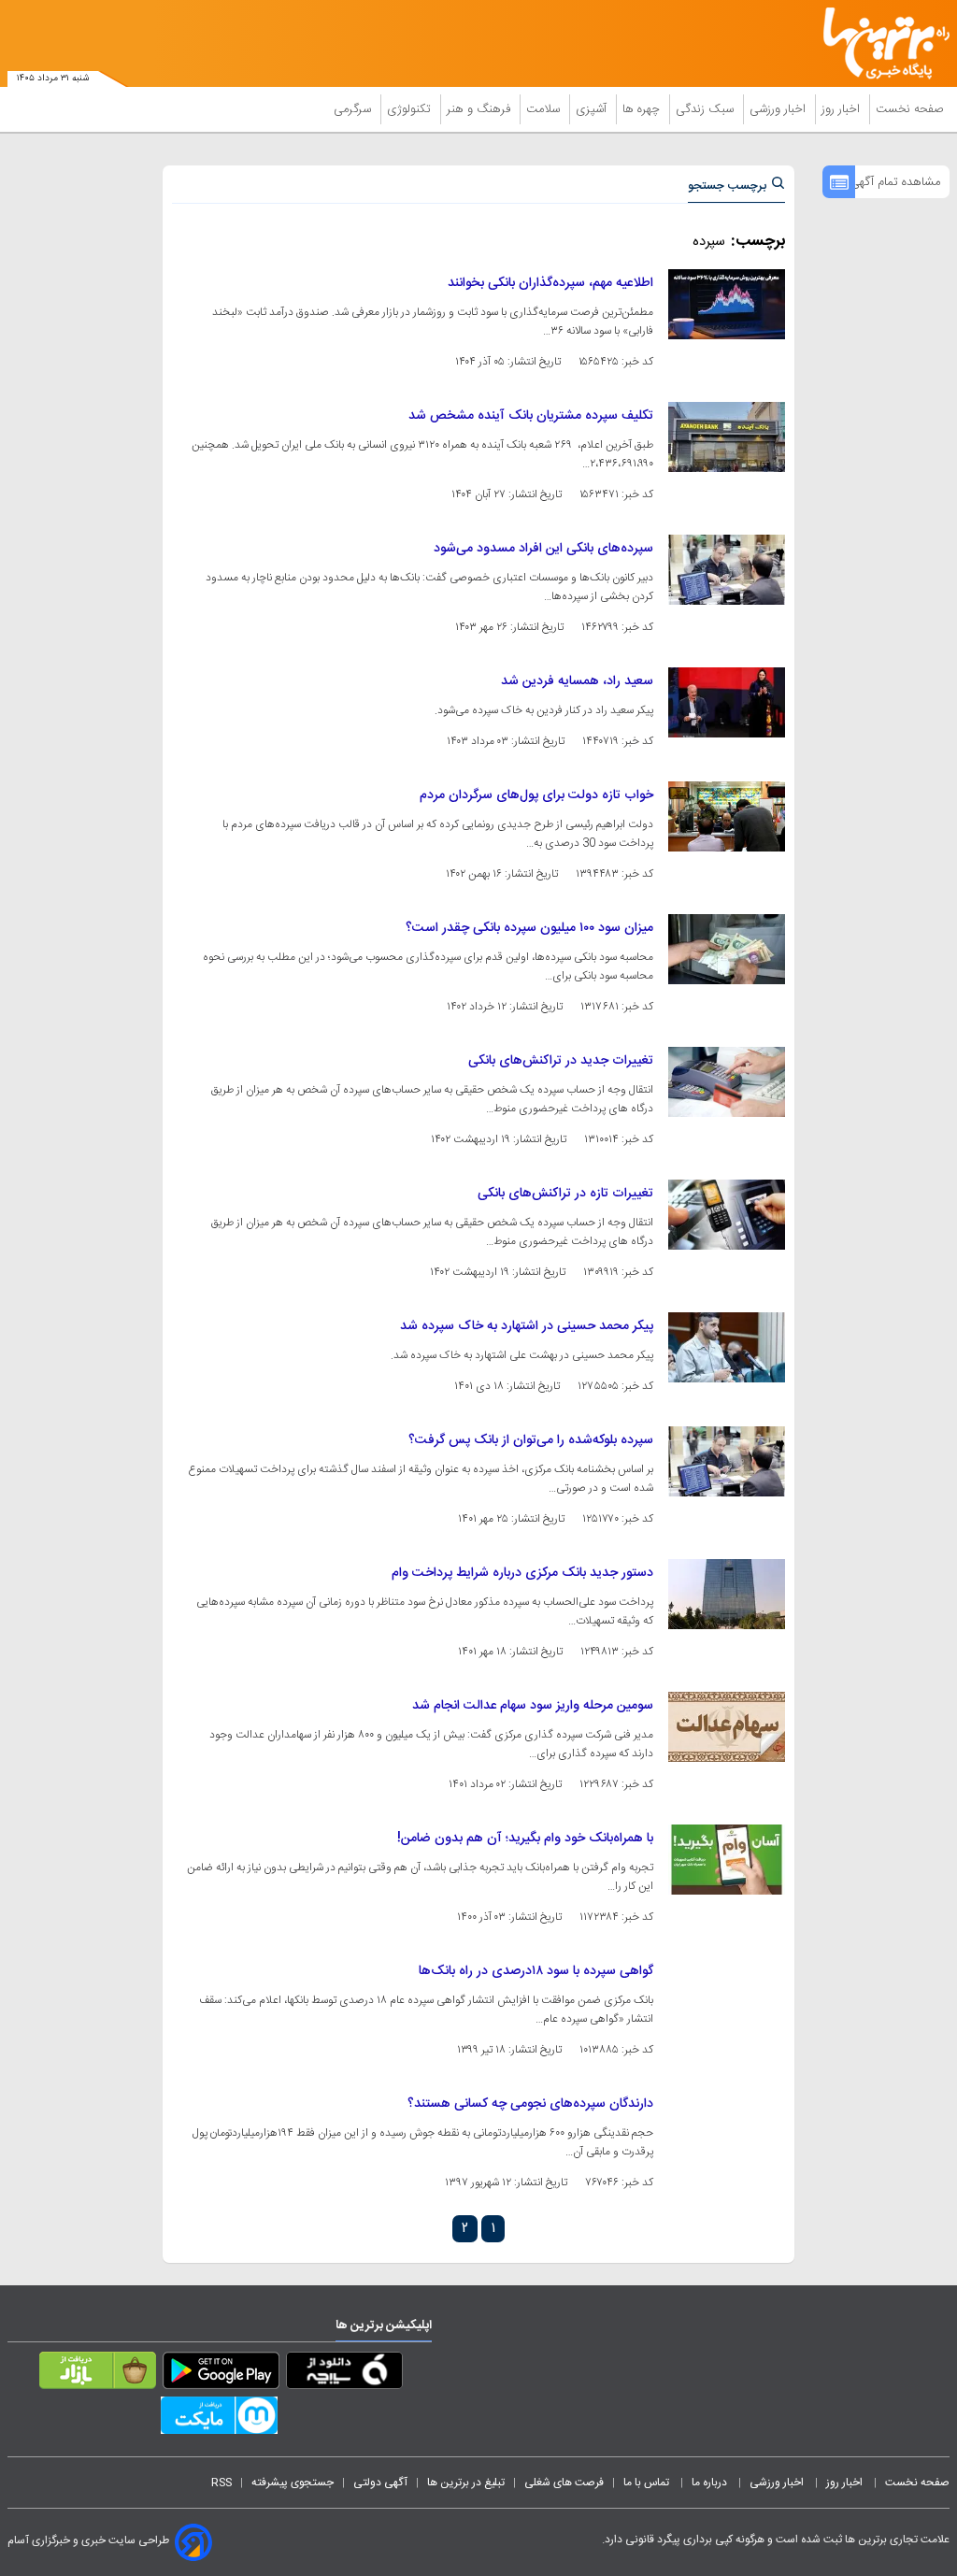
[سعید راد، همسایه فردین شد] (727, 702)
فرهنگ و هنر (480, 109)
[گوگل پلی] (221, 2374)
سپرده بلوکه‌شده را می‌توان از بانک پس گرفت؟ (531, 1440)
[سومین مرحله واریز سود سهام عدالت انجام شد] (727, 1727)
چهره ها (643, 109)
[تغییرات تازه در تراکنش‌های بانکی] (727, 1215)
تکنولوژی (411, 109)
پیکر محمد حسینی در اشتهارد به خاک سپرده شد (527, 1326)
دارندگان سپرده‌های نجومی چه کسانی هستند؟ (530, 2104)
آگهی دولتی (380, 2483)
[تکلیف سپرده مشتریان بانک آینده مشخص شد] (727, 437)
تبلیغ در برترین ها (466, 2483)
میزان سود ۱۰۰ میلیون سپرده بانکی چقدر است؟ (529, 928)
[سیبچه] (344, 2374)
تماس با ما (648, 2483)
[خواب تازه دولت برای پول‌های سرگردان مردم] (727, 816)
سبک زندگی (707, 109)
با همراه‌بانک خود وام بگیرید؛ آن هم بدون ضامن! (525, 1839)
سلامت (545, 109)
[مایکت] (219, 2419)
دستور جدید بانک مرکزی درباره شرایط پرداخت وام (522, 1573)
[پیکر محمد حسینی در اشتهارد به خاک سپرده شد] (727, 1347)
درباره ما (711, 2483)
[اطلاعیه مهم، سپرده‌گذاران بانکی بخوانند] (727, 304)
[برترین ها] (893, 43)
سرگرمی (354, 109)
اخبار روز (843, 109)
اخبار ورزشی (779, 109)
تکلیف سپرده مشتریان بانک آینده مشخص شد (531, 416)
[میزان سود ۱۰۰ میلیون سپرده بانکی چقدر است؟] (727, 949)
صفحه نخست (910, 109)
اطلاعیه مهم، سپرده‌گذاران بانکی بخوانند (550, 283)
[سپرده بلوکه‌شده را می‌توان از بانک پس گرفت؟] (727, 1461)
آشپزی (593, 109)
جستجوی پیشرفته (293, 2483)
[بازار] (98, 2374)
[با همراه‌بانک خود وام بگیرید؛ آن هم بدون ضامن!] (727, 1860)
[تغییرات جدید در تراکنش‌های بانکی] (727, 1082)
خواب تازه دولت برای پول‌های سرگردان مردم (536, 795)
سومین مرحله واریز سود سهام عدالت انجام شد (533, 1706)
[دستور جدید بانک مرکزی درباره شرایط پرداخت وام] (727, 1594)
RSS (221, 2483)
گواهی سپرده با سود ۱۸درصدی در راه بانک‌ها (536, 1971)
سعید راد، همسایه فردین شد (577, 681)
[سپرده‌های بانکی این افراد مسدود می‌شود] (727, 570)
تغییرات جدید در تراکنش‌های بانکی (561, 1061)
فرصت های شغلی (564, 2483)
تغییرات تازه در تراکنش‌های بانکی (565, 1194)
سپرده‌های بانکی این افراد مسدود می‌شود (543, 549)
